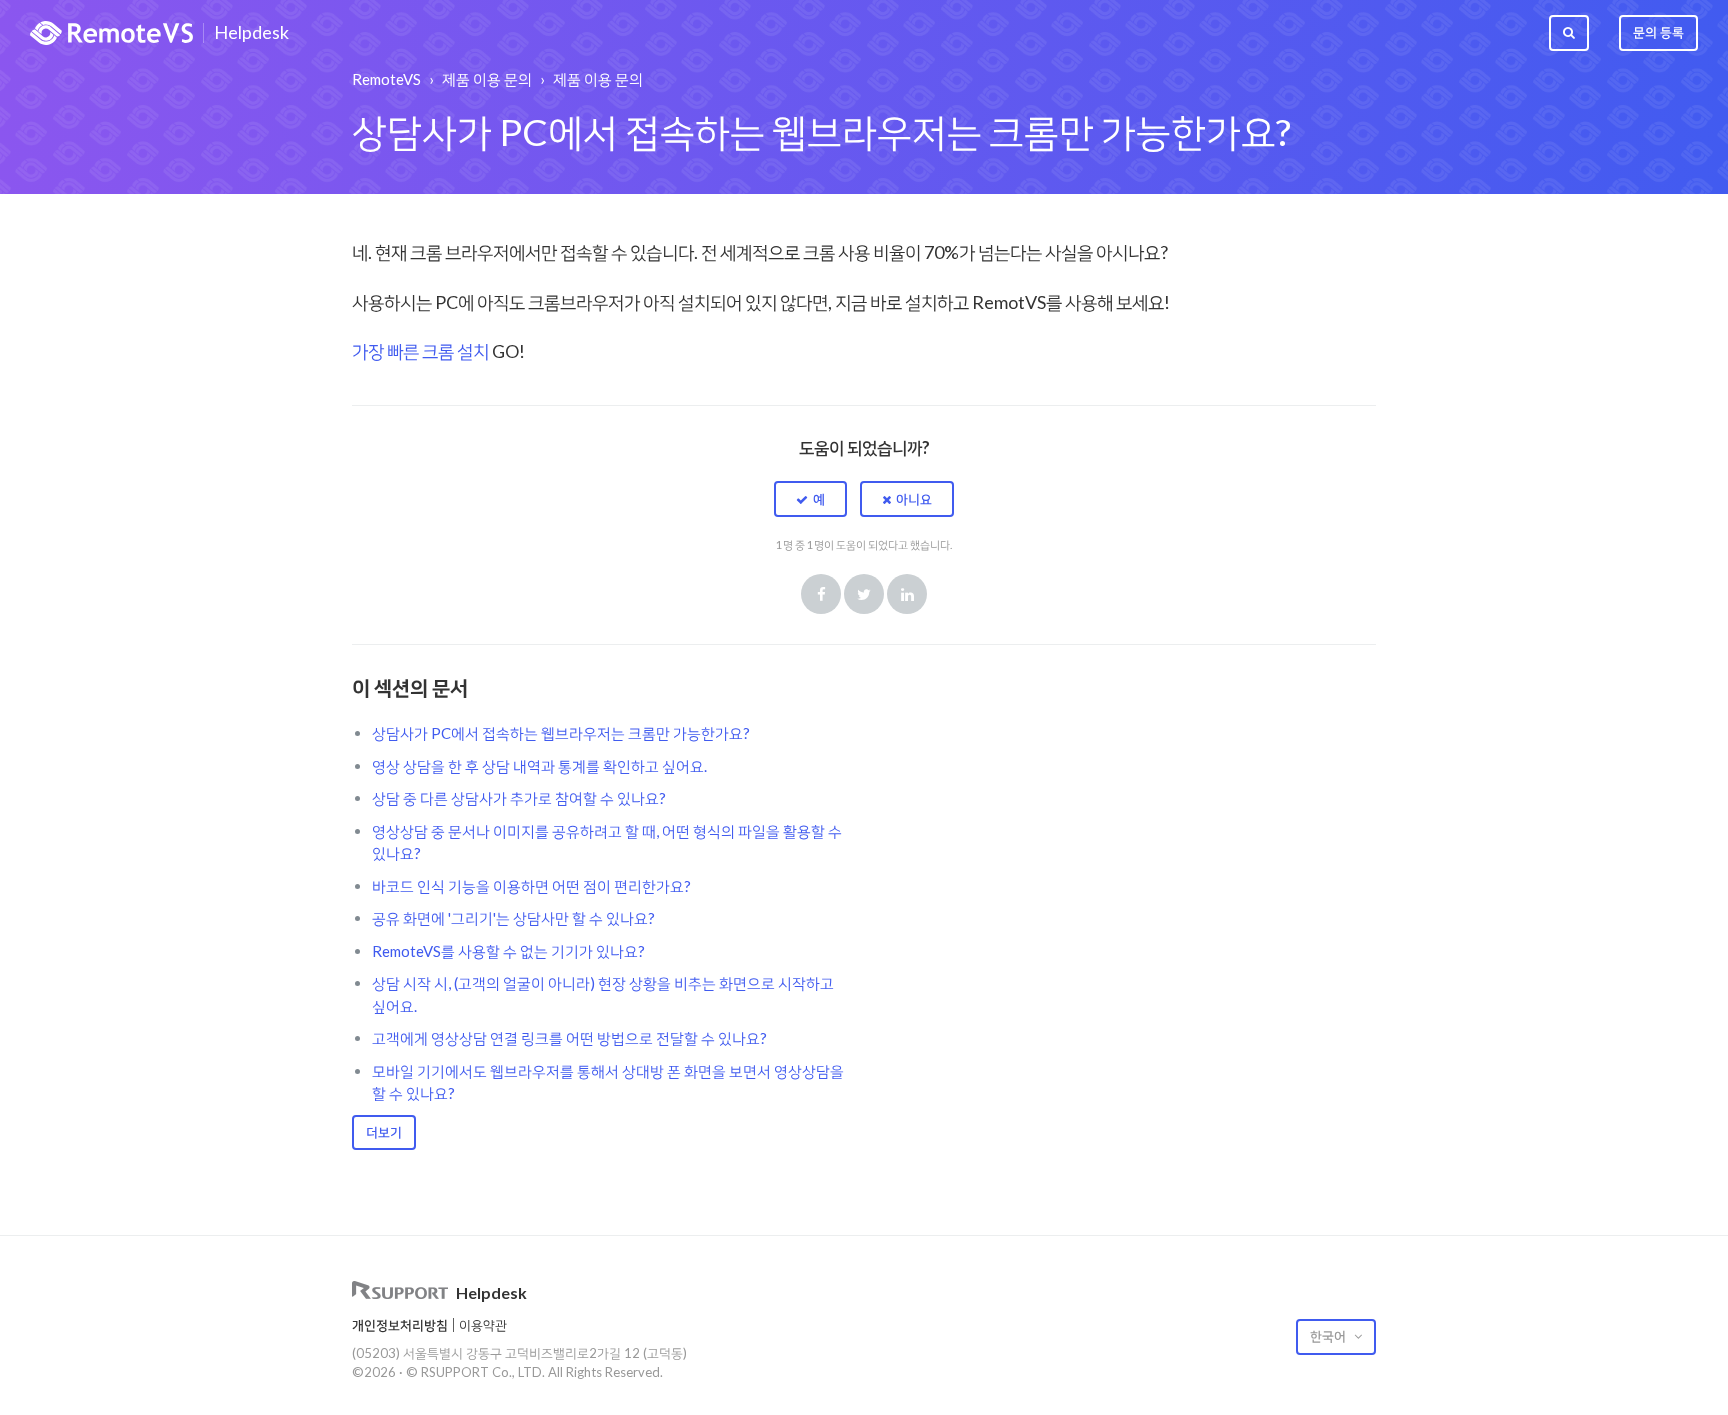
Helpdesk (251, 33)
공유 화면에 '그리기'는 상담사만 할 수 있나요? (513, 918)
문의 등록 (1658, 32)
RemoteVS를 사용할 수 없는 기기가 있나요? (508, 951)
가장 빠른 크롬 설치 (422, 351)
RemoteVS (386, 79)
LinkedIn (907, 594)
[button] (810, 499)
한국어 (1329, 1336)
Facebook (821, 594)
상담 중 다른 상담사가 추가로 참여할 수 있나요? (519, 798)
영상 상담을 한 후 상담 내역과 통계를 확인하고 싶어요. (539, 766)
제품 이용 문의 (487, 79)
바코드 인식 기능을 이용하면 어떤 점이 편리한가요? (531, 886)
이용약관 (483, 1325)
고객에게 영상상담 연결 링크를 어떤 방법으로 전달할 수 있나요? (569, 1038)
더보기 (384, 1132)
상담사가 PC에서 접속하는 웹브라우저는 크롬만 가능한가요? (561, 733)
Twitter (864, 594)
